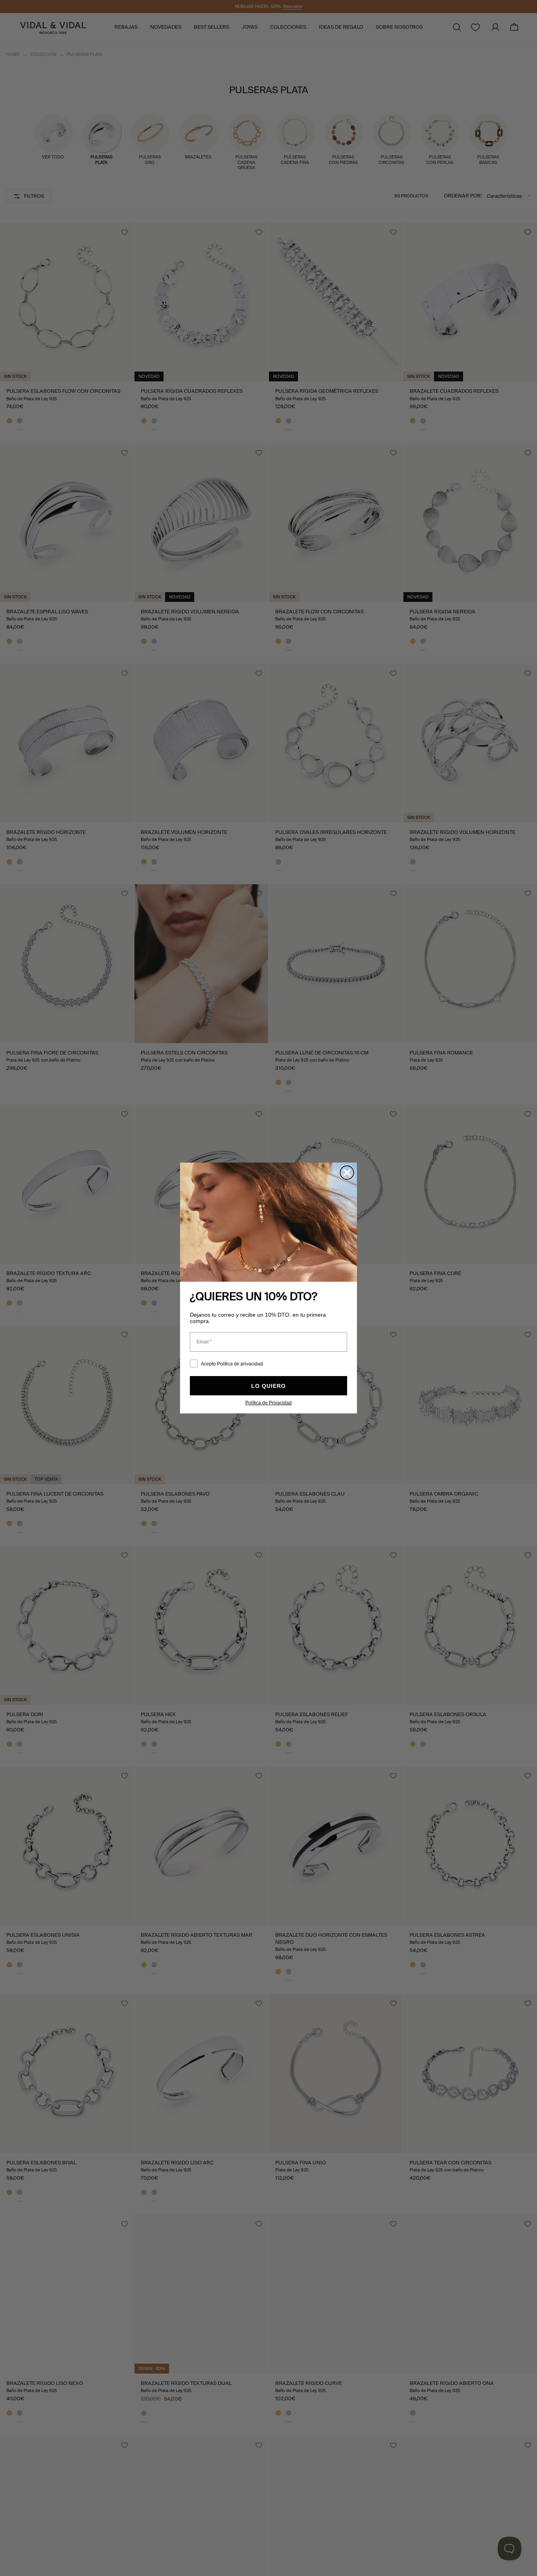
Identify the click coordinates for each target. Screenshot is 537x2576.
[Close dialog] (347, 1173)
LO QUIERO (268, 1386)
